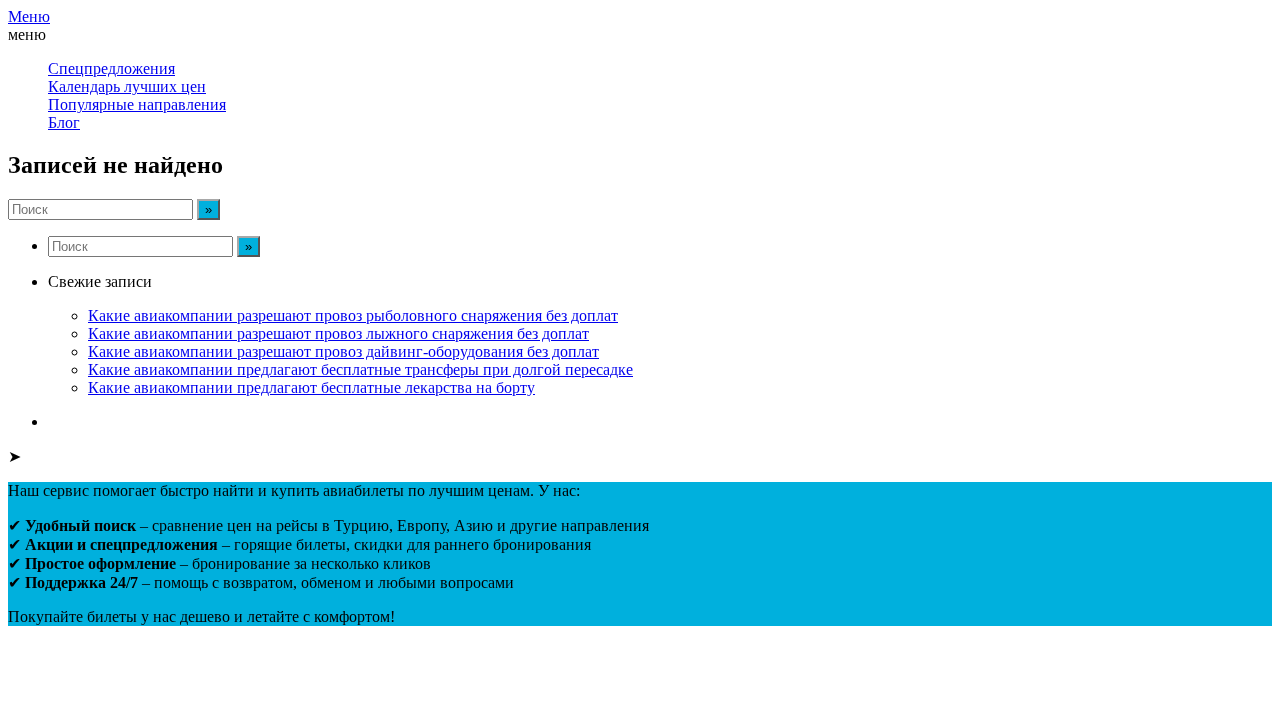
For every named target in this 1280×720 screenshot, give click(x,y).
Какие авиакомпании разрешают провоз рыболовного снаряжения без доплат (353, 315)
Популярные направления (137, 104)
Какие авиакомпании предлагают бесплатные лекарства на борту (311, 387)
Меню (29, 16)
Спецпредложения (111, 68)
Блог (64, 122)
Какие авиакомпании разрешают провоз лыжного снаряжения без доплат (338, 333)
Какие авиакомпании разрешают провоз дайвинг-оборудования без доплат (343, 351)
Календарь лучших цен (127, 86)
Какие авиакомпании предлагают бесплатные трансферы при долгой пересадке (360, 369)
